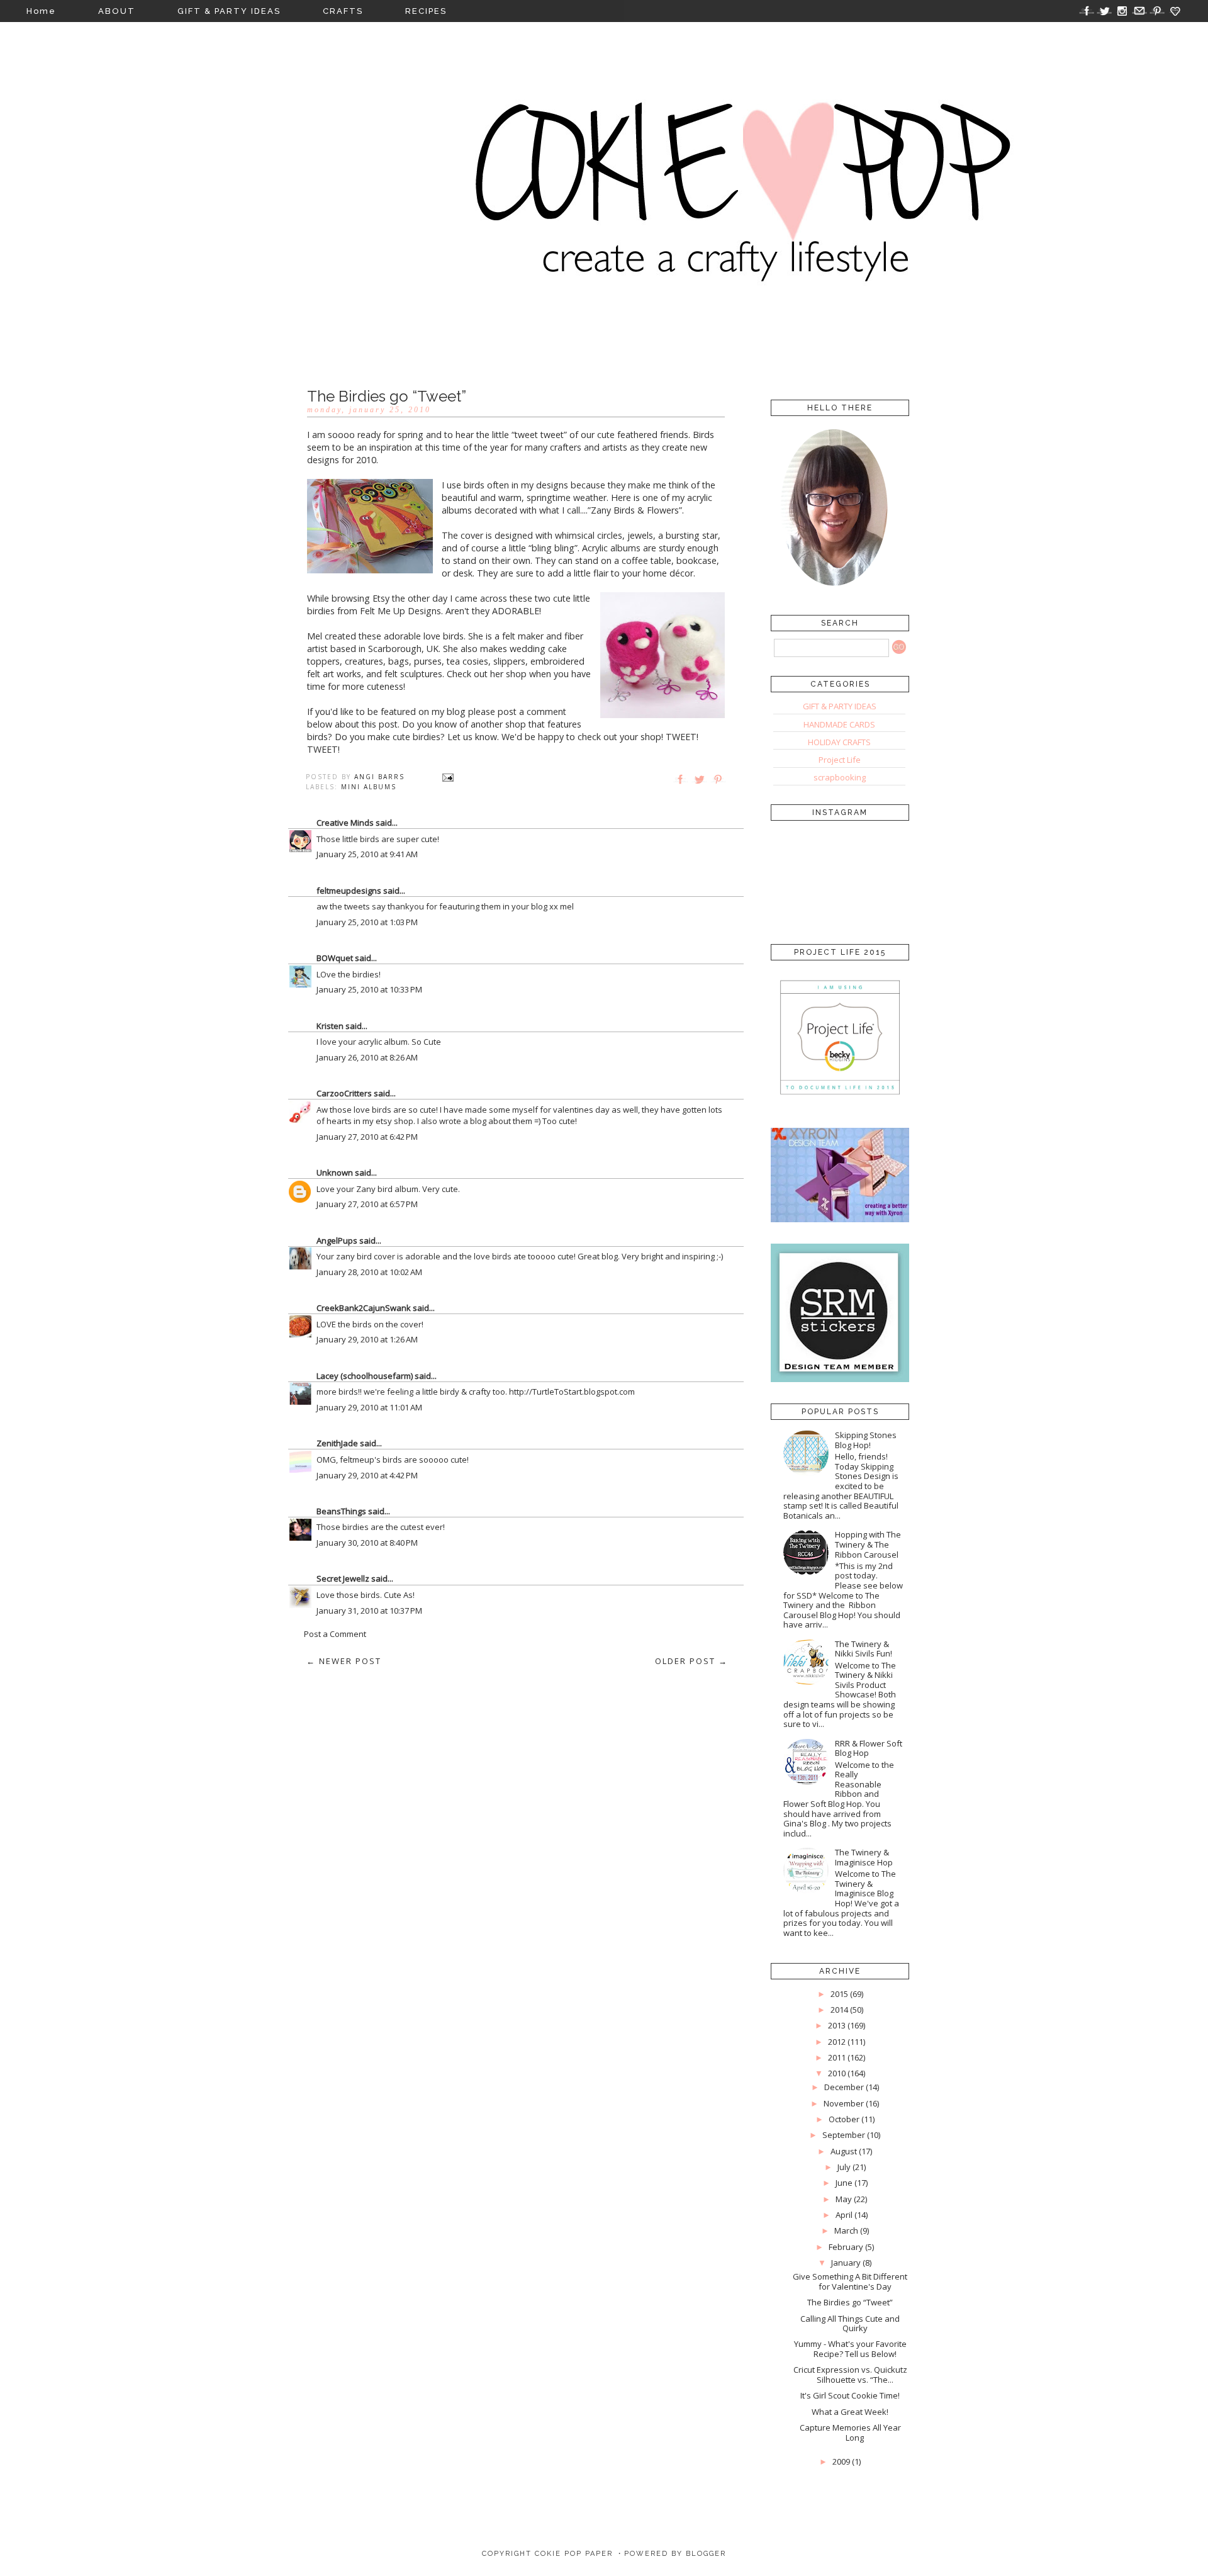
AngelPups (337, 1240)
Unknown (335, 1173)
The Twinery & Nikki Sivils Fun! (864, 1649)
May (844, 2199)
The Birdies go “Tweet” (850, 2302)
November (844, 2103)
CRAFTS (343, 11)
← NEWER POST (344, 1661)
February (846, 2247)
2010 (837, 2073)
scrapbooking (840, 777)
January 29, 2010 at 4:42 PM (367, 1475)
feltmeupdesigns (349, 891)
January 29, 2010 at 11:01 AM (369, 1407)
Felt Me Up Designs (400, 611)
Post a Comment (335, 1634)
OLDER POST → (691, 1661)
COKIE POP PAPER (574, 2554)
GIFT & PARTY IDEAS (229, 11)
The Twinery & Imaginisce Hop (864, 1857)
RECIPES (426, 11)
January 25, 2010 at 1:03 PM (367, 922)
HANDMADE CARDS (839, 724)
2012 (837, 2042)
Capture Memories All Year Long (850, 2433)
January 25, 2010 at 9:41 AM (367, 854)
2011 (837, 2057)
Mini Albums (369, 787)
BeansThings (341, 1511)
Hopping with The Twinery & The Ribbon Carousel (868, 1544)
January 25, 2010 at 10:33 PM (369, 989)
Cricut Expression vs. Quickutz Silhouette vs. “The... (850, 2375)
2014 (839, 2010)
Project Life (840, 760)
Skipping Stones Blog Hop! (866, 1440)
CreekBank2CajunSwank (364, 1308)
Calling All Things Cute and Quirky (850, 2324)
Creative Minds (345, 823)
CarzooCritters (344, 1093)
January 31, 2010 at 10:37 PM (369, 1611)
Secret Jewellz (343, 1578)
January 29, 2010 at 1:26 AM (367, 1339)
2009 (841, 2461)
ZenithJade (337, 1443)
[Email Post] (448, 777)
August (844, 2151)
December (844, 2087)
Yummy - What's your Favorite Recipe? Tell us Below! (850, 2349)
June (844, 2183)
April (844, 2215)
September (844, 2135)
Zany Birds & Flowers (635, 510)
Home (41, 11)
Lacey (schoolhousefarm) (365, 1376)
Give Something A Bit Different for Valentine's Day (850, 2281)
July (844, 2167)
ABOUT (117, 11)
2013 (837, 2025)
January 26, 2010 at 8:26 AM (367, 1057)
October (844, 2119)
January (846, 2263)
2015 (839, 1994)
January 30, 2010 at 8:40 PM (367, 1543)
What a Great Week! (850, 2412)
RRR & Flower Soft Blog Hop (869, 1748)
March (846, 2230)
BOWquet (335, 958)
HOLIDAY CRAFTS (839, 742)
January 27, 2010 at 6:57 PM (367, 1204)
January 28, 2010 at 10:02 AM (369, 1272)
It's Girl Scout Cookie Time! (850, 2395)
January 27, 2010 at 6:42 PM (367, 1137)
